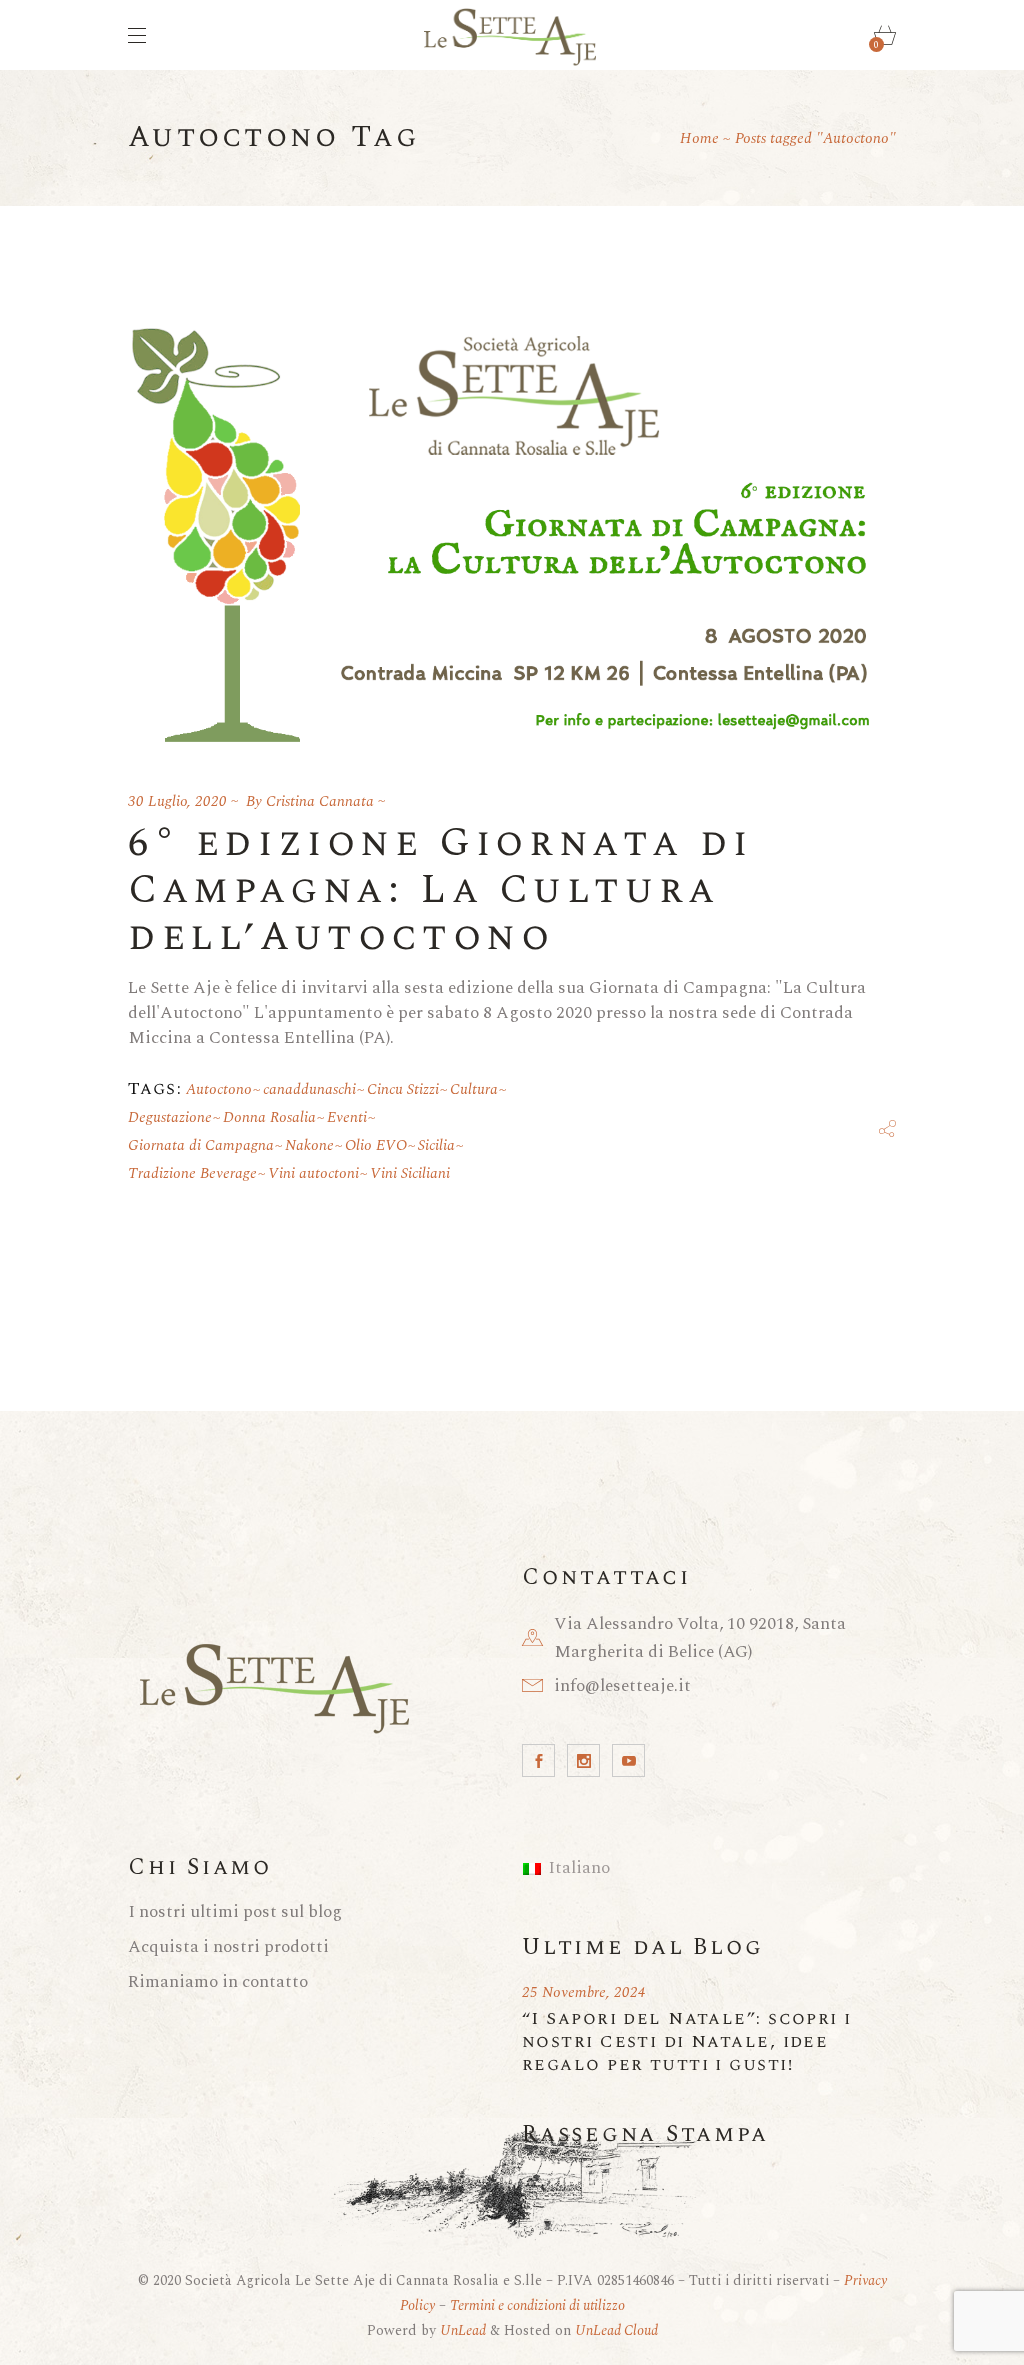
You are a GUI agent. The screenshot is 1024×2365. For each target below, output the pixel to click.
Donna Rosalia (269, 1117)
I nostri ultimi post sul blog (235, 1912)
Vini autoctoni (313, 1173)
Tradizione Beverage (192, 1173)
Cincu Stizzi (403, 1089)
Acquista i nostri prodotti (228, 1947)
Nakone (309, 1145)
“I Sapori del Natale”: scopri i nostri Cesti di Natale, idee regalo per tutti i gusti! (687, 2041)
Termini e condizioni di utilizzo (537, 2305)
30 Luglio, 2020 (177, 801)
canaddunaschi (309, 1089)
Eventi (347, 1117)
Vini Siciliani (410, 1173)
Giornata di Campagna (201, 1145)
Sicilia (436, 1145)
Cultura (474, 1089)
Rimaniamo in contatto (218, 1982)
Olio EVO (376, 1145)
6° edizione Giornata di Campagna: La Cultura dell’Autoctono (440, 890)
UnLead (463, 2330)
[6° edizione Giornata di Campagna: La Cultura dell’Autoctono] (512, 525)
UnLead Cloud (616, 2330)
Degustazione (170, 1117)
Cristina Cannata (320, 801)
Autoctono (219, 1089)
